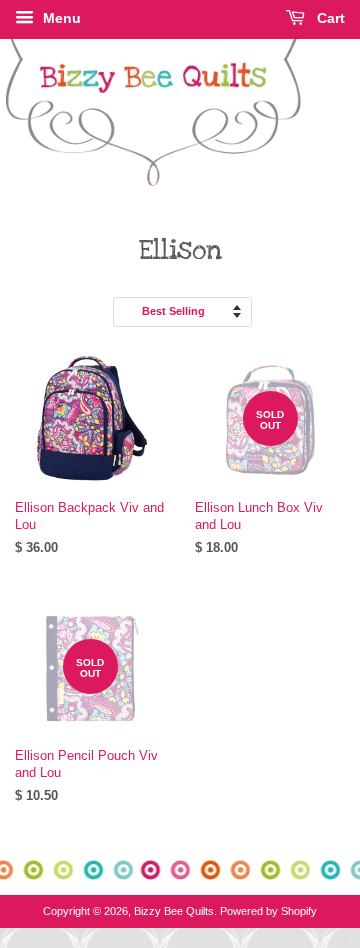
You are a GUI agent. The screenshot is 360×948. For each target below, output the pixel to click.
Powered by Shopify (268, 911)
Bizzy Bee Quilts (174, 911)
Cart (329, 18)
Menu (60, 18)
